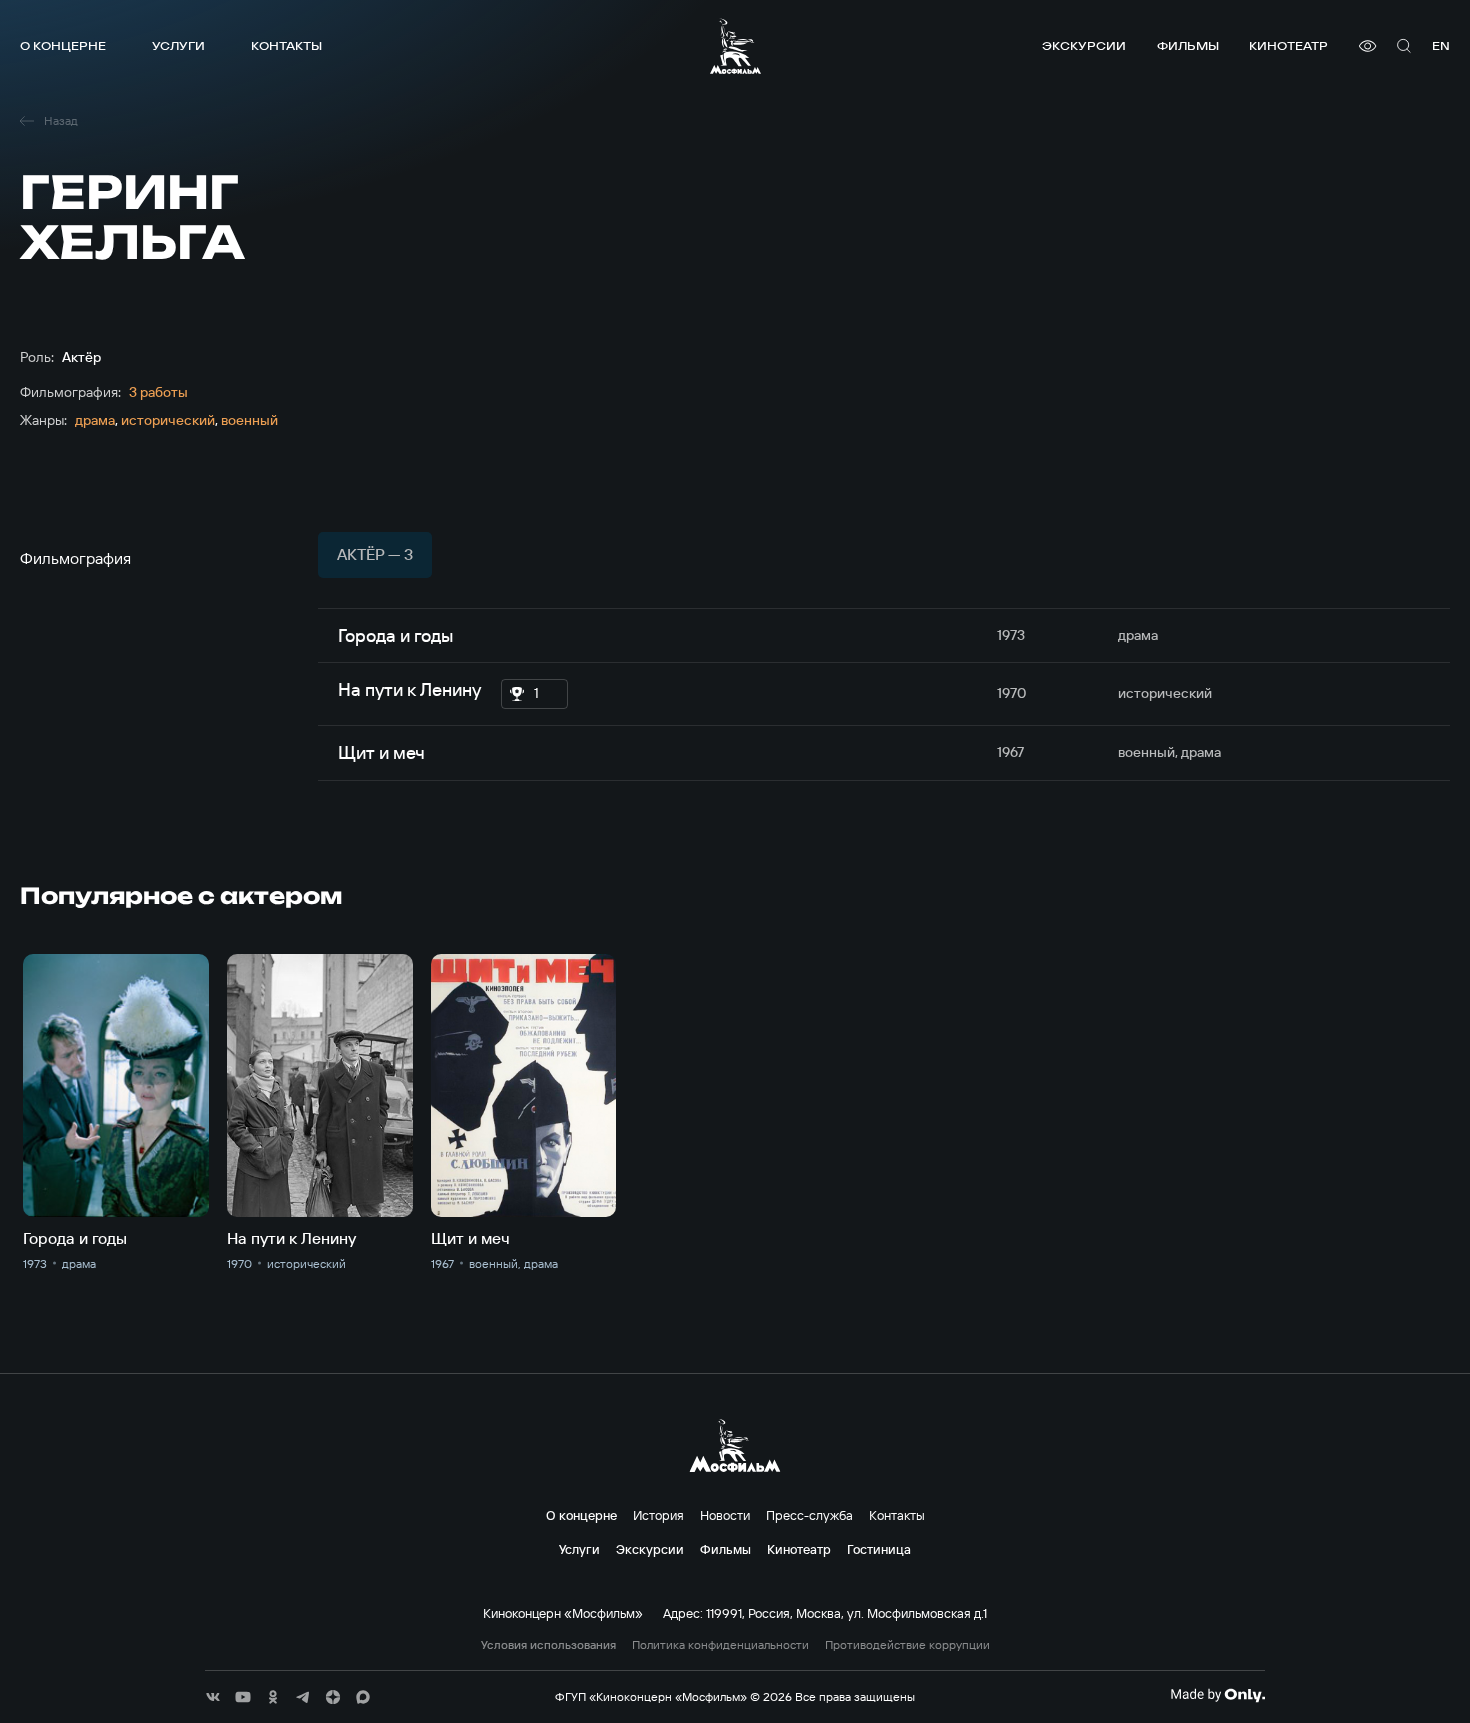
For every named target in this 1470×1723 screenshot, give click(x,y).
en (1441, 45)
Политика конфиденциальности (720, 1645)
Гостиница (879, 1549)
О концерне (63, 45)
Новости (725, 1515)
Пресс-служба (809, 1515)
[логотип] (735, 46)
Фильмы (1188, 45)
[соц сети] (213, 1697)
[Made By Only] (1217, 1695)
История (658, 1515)
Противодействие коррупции (907, 1645)
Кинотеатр (1288, 45)
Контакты (286, 45)
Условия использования (548, 1645)
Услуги (178, 45)
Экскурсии (1084, 45)
